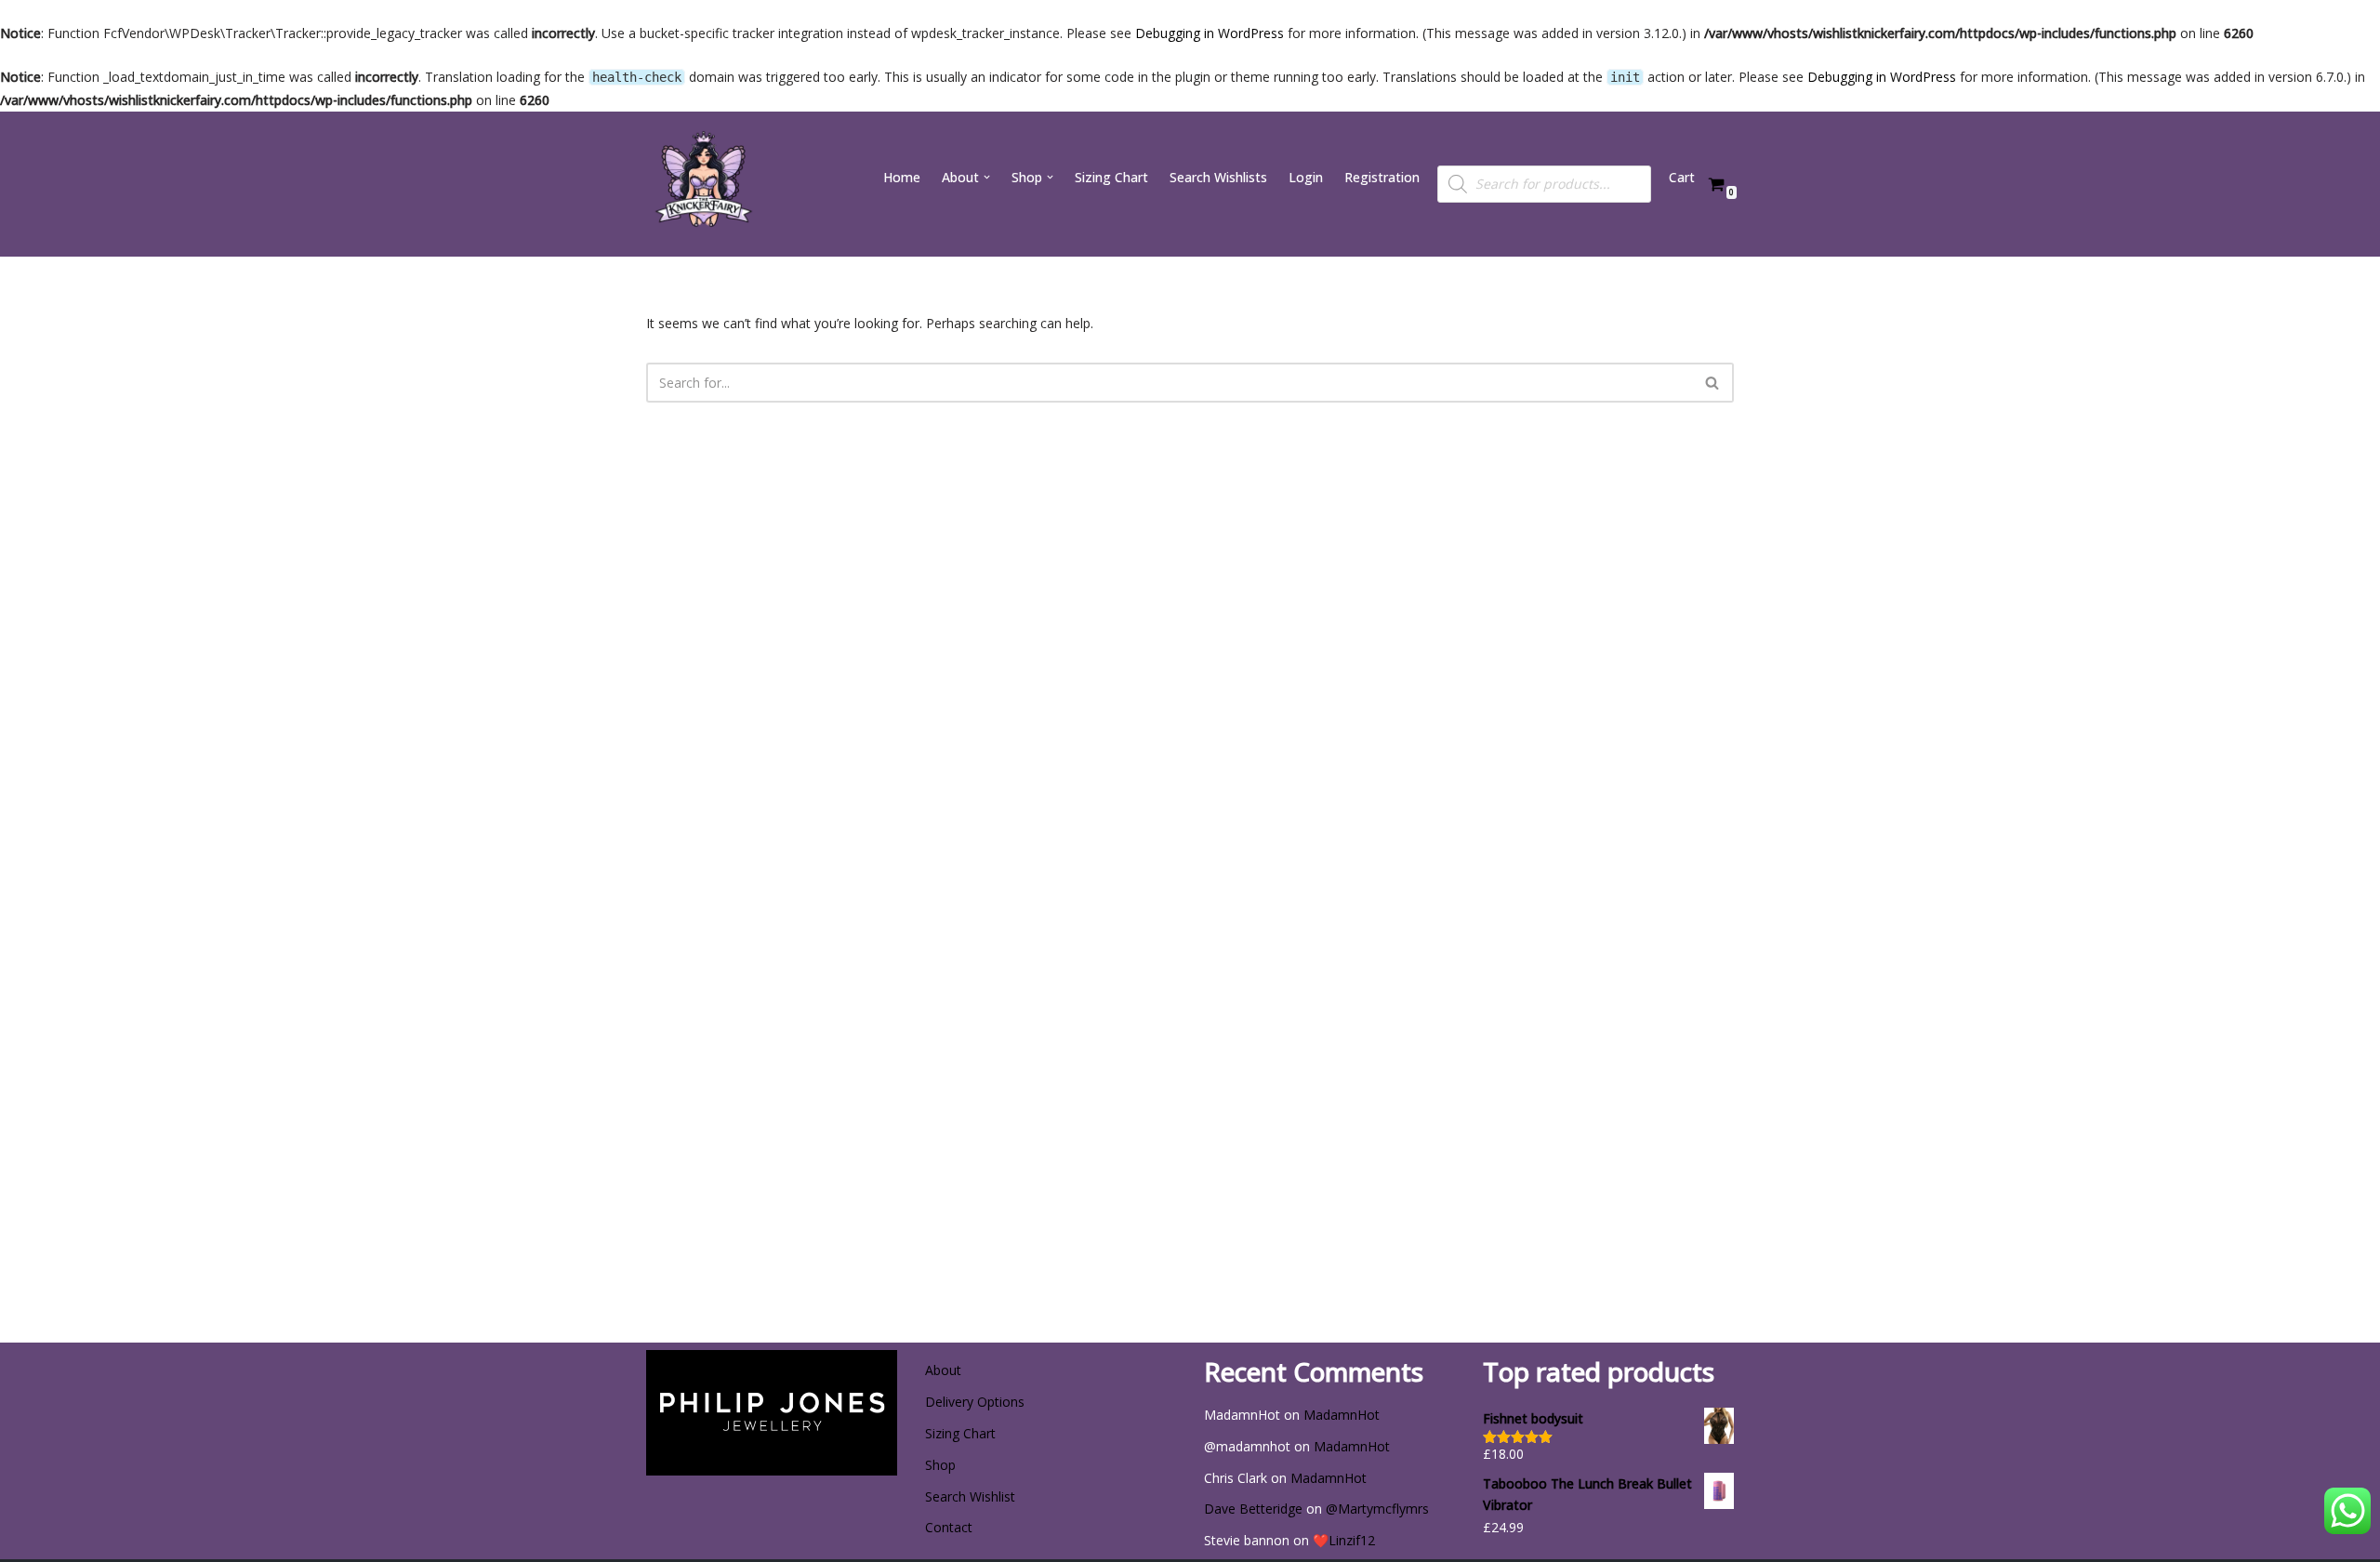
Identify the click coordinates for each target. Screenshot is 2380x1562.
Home (902, 177)
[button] (987, 177)
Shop (940, 1465)
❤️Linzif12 (1344, 1540)
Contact (949, 1527)
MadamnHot (1342, 1415)
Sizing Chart (1111, 177)
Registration (1382, 177)
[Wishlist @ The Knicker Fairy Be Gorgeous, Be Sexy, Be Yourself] (702, 184)
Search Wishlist (970, 1496)
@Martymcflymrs (1377, 1509)
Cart (1682, 177)
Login (1306, 177)
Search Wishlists (1218, 177)
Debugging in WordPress (1210, 33)
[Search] (1713, 383)
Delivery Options (975, 1402)
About (943, 1370)
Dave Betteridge (1253, 1509)
